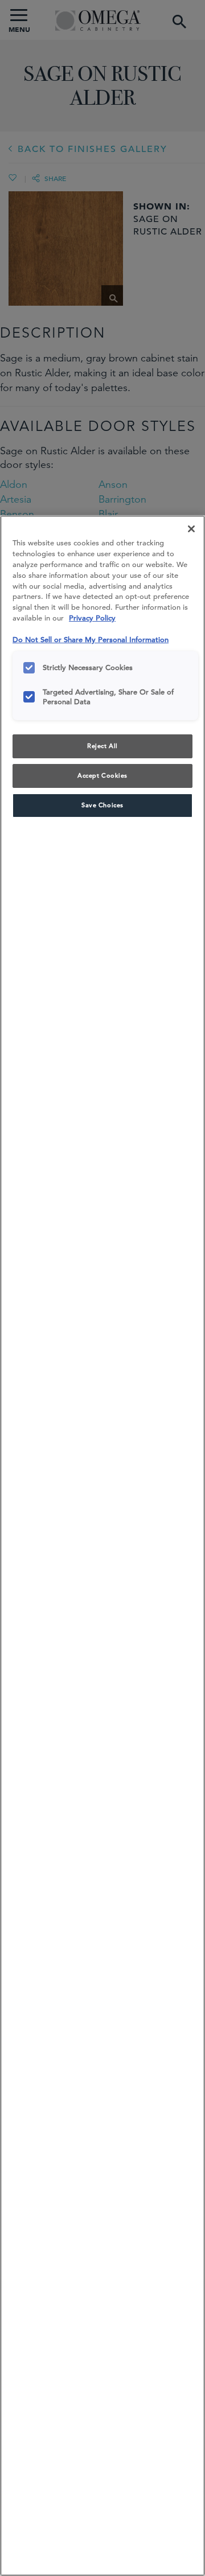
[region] (102, 1546)
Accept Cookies (102, 775)
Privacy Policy (92, 618)
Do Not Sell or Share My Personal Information (91, 640)
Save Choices (102, 805)
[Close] (191, 529)
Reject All (102, 746)
